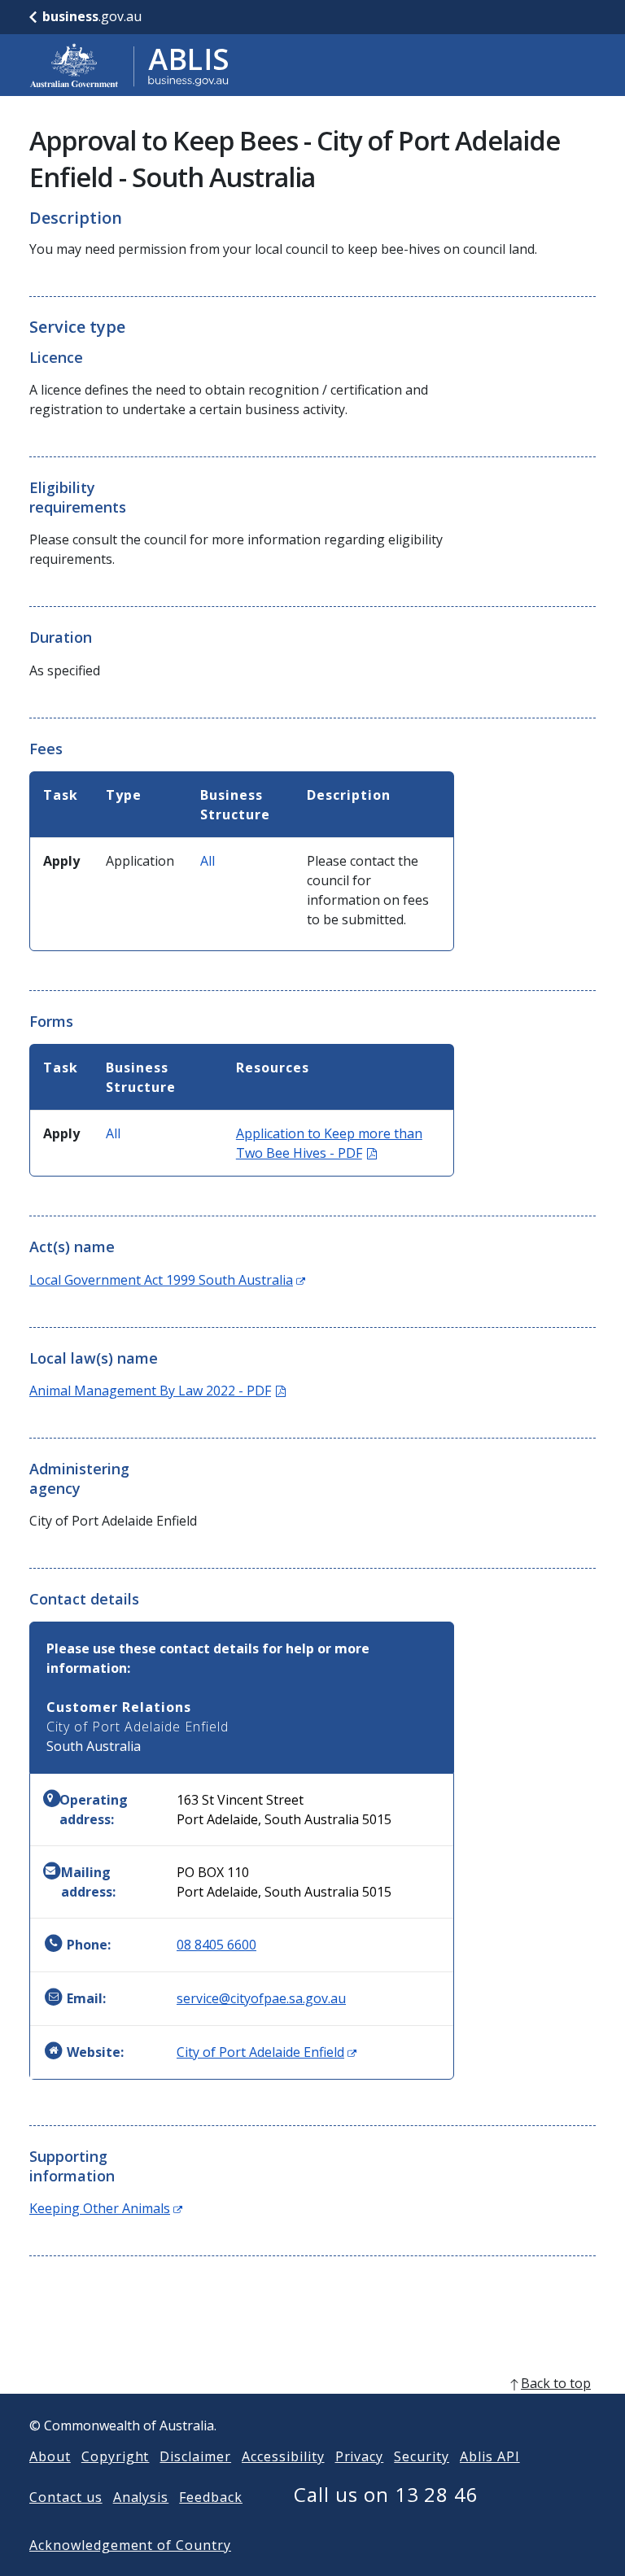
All (208, 861)
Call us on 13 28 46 (386, 2494)
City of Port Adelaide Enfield (267, 2052)
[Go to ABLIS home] (129, 65)
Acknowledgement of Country (130, 2545)
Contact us (66, 2497)
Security (422, 2456)
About (50, 2456)
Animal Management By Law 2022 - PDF (157, 1391)
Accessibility (283, 2456)
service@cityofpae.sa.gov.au (261, 1998)
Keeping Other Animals (106, 2208)
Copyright (116, 2456)
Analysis (141, 2497)
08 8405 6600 (216, 1945)
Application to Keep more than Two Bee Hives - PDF (329, 1143)
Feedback (211, 2497)
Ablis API (490, 2456)
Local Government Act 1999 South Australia (167, 1280)
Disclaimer (195, 2456)
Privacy (360, 2456)
